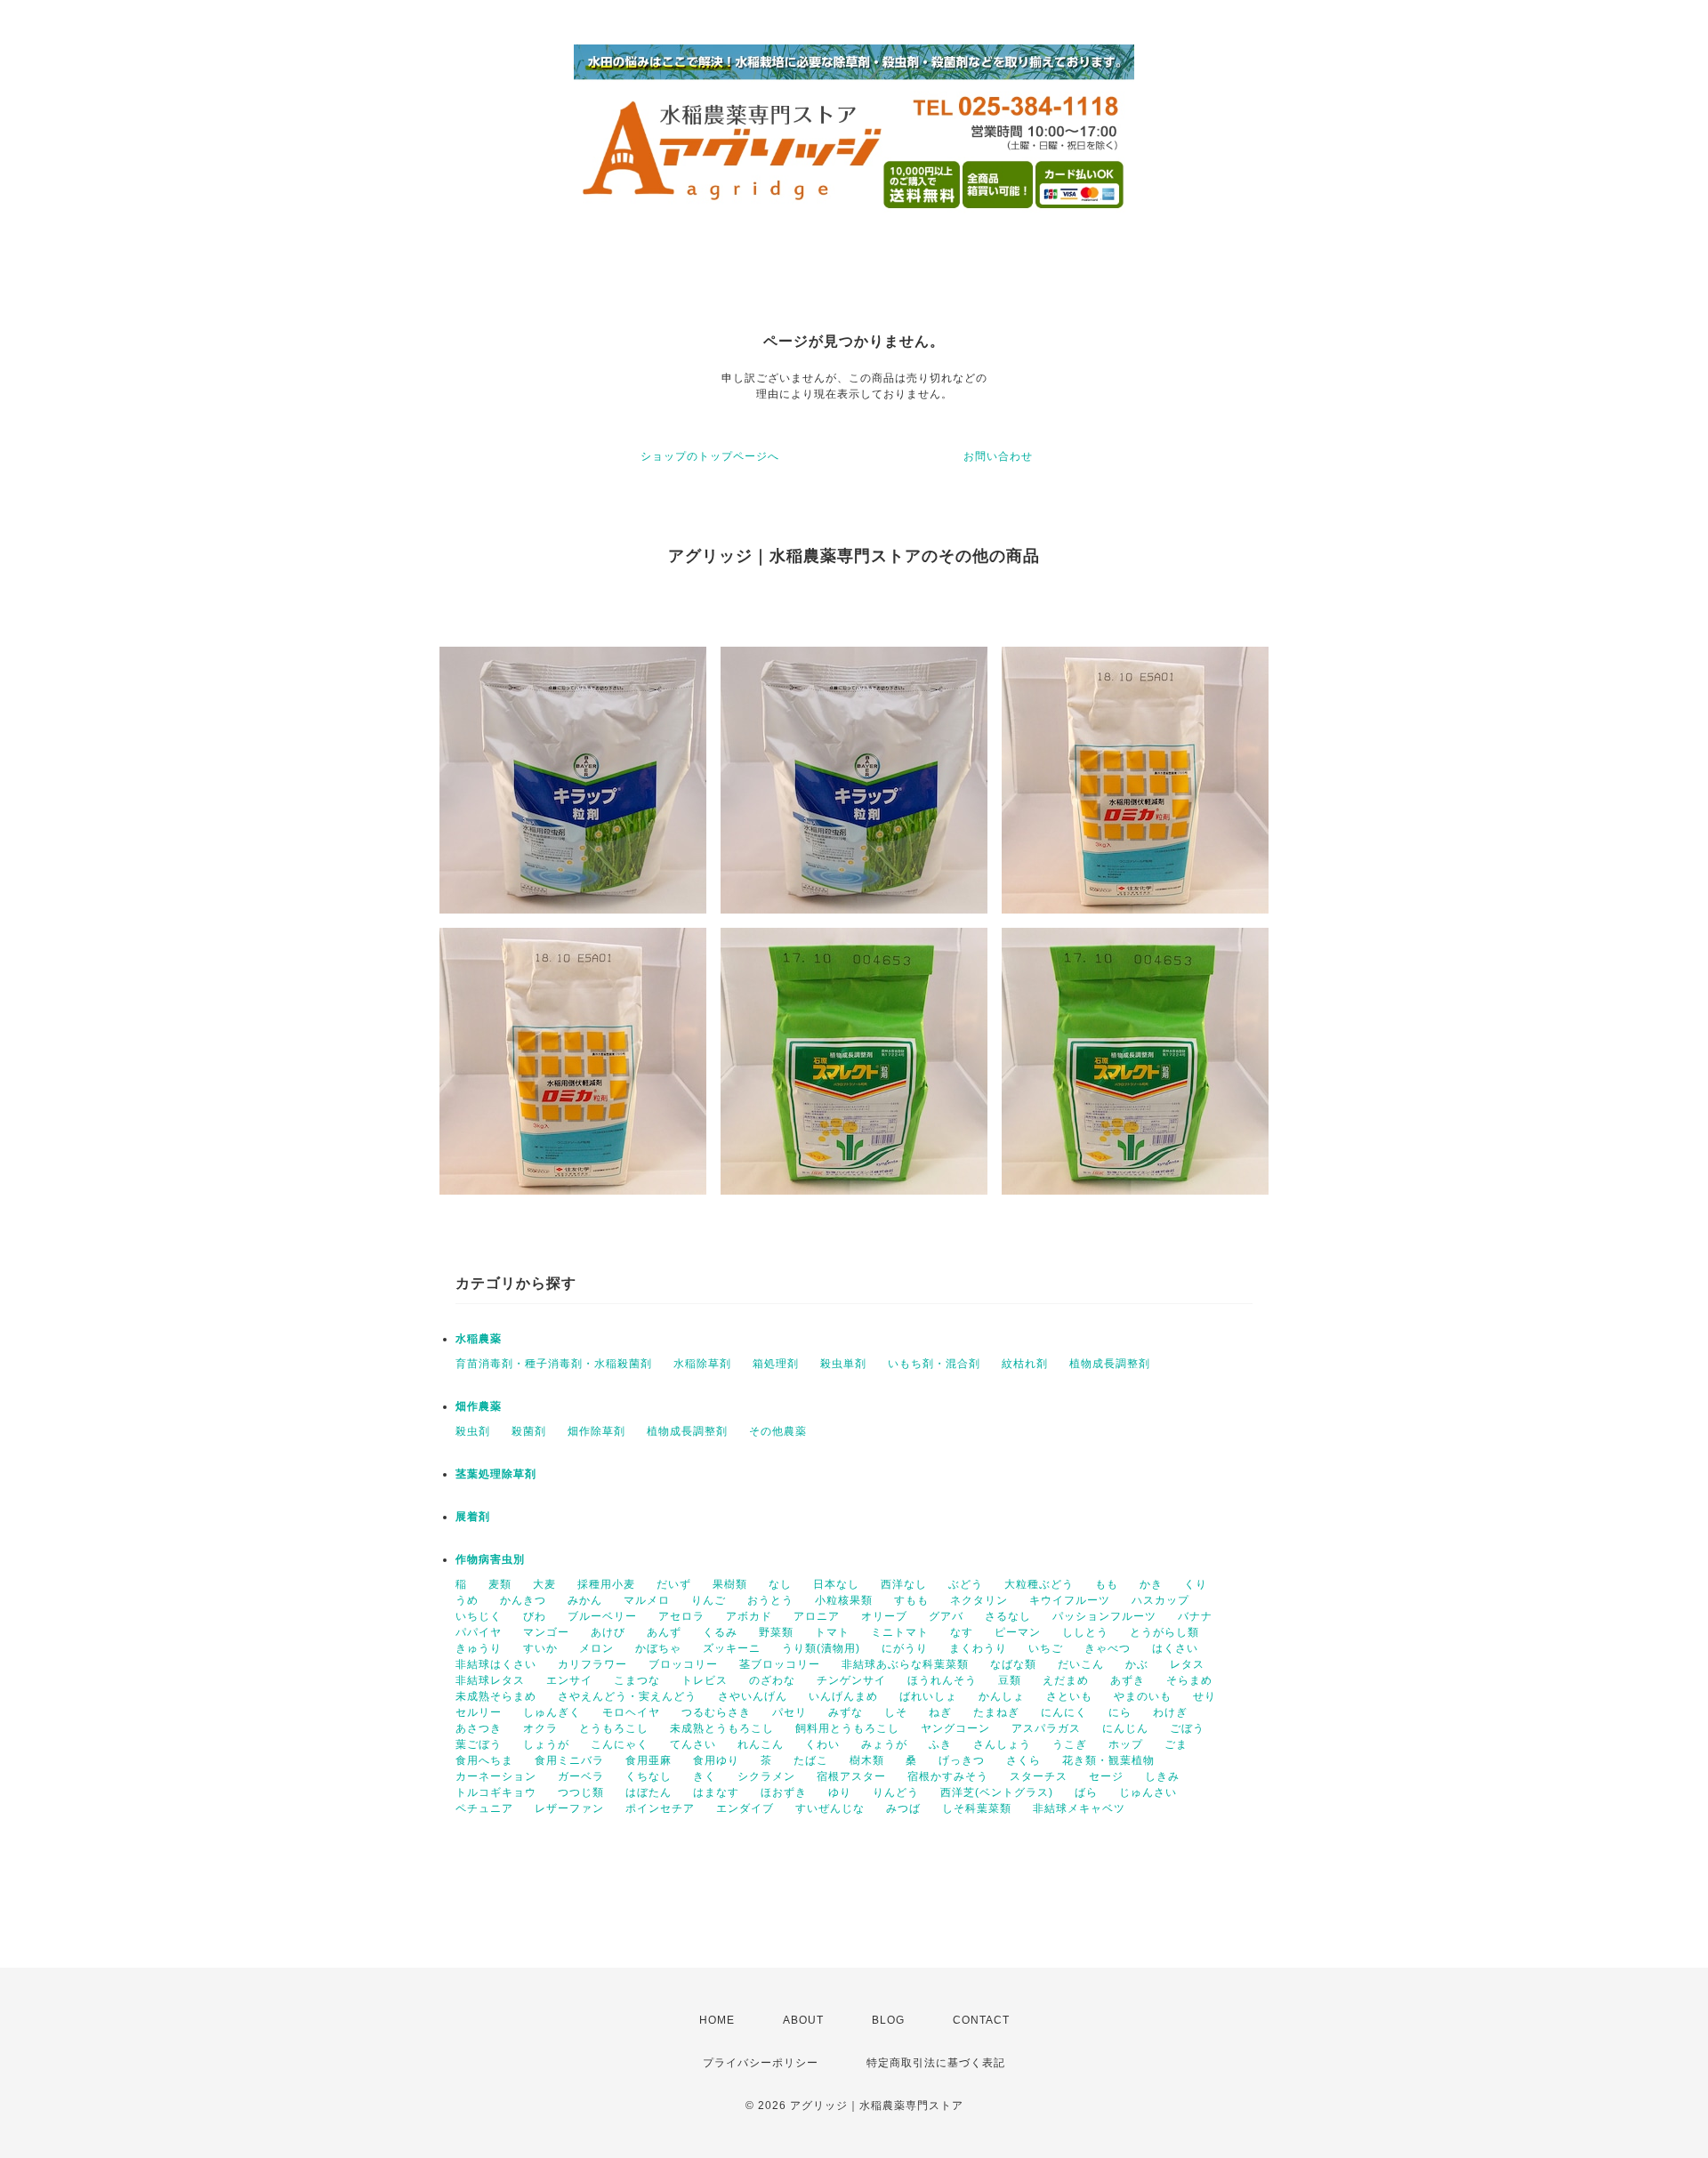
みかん (585, 1600)
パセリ (790, 1712)
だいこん (1081, 1664)
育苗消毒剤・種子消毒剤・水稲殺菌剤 (554, 1364)
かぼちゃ (658, 1648)
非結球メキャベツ (1079, 1808)
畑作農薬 (479, 1406)
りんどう (896, 1792)
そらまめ (1189, 1680)
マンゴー (546, 1632)
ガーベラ (581, 1776)
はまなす (716, 1792)
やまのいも (1143, 1696)
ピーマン (1018, 1632)
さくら (1023, 1760)
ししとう (1085, 1632)
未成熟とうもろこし (722, 1728)
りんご (709, 1600)
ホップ (1126, 1744)
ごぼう (1187, 1728)
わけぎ (1170, 1712)
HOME (717, 2020)
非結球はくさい (496, 1664)
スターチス (1039, 1776)
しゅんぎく (552, 1712)
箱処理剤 (776, 1364)
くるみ (720, 1632)
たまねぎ (996, 1712)
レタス (1187, 1664)
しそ (896, 1712)
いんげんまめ (843, 1696)
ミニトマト (900, 1632)
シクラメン (766, 1776)
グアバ (946, 1616)
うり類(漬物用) (821, 1648)
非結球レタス (490, 1680)
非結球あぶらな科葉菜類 (905, 1664)
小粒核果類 (844, 1600)
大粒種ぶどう (1039, 1584)
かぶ (1137, 1664)
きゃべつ (1108, 1648)
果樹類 (730, 1584)
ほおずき (784, 1792)
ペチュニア (484, 1808)
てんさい (693, 1744)
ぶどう (966, 1584)
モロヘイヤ (631, 1712)
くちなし (649, 1776)
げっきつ (962, 1760)
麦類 (500, 1584)
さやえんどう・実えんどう (627, 1696)
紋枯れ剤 (1025, 1364)
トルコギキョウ (496, 1792)
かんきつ (523, 1600)
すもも (911, 1600)
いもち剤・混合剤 (934, 1364)
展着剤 (473, 1517)
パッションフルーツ (1104, 1616)
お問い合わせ (998, 456)
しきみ (1162, 1776)
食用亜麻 (649, 1760)
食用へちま (484, 1760)
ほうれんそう (942, 1680)
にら (1120, 1712)
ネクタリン (979, 1600)
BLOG (888, 2020)
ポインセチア (660, 1808)
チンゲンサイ (851, 1680)
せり (1204, 1696)
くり (1196, 1584)
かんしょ (1002, 1696)
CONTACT (981, 2020)
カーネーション (496, 1776)
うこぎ (1070, 1744)
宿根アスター (851, 1776)
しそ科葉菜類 (977, 1808)
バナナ (1195, 1616)
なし (780, 1584)
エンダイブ (745, 1808)
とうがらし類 (1164, 1632)
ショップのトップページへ (710, 456)
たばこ (811, 1760)
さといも (1069, 1696)
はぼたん (649, 1792)
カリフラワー (592, 1664)
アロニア (817, 1616)
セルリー (479, 1712)
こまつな (637, 1680)
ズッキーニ (732, 1648)
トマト (832, 1632)
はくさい (1175, 1648)
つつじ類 (581, 1792)
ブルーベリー (602, 1616)
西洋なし (904, 1584)
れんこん (761, 1744)
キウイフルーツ (1070, 1600)
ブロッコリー (683, 1664)
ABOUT (803, 2020)
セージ (1106, 1776)
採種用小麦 (606, 1584)
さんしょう (1002, 1744)
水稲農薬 (479, 1339)
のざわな (772, 1680)
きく (705, 1776)
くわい (822, 1744)
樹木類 (867, 1760)
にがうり (905, 1648)
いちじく (479, 1616)
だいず (674, 1584)
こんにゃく (620, 1744)
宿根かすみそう (948, 1776)
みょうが (884, 1744)
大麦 (544, 1584)
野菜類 (776, 1632)
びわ (535, 1616)
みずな (846, 1712)
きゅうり (479, 1648)
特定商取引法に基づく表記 (936, 2063)
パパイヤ (479, 1632)
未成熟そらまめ (496, 1696)
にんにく (1064, 1712)
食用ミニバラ (569, 1760)
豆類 (1010, 1680)
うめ (467, 1600)
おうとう (770, 1600)
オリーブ (884, 1616)
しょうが (546, 1744)
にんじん (1125, 1728)
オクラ (540, 1728)
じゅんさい (1148, 1792)
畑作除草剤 (596, 1431)
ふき (940, 1744)
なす (962, 1632)
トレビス (705, 1680)
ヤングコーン (955, 1728)
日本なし (836, 1584)
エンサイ (569, 1680)
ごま (1176, 1744)
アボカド (749, 1616)
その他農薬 (778, 1431)
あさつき (479, 1728)
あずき (1128, 1680)
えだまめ (1066, 1680)
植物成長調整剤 (1110, 1364)
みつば (903, 1808)
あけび (608, 1632)
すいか (540, 1648)
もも (1107, 1584)
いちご (1046, 1648)
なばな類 (1013, 1664)
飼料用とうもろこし (847, 1728)
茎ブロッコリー (780, 1664)
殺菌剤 (529, 1431)
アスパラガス (1046, 1728)
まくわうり (978, 1648)
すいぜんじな (830, 1808)
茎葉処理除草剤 (496, 1474)
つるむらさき (716, 1712)
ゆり (840, 1792)
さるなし (1008, 1616)
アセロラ (681, 1616)
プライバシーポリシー (761, 2063)
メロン (596, 1648)
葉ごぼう (479, 1744)
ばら (1086, 1792)
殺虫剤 (473, 1431)
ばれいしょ (928, 1696)
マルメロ (647, 1600)
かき (1151, 1584)
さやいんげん (753, 1696)
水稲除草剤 (702, 1364)
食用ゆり (716, 1760)
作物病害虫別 (490, 1559)
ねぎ (940, 1712)
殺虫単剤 (843, 1364)
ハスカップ (1160, 1600)
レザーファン (569, 1808)
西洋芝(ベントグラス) (997, 1792)
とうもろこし (614, 1728)
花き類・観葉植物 (1108, 1760)
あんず (664, 1632)
